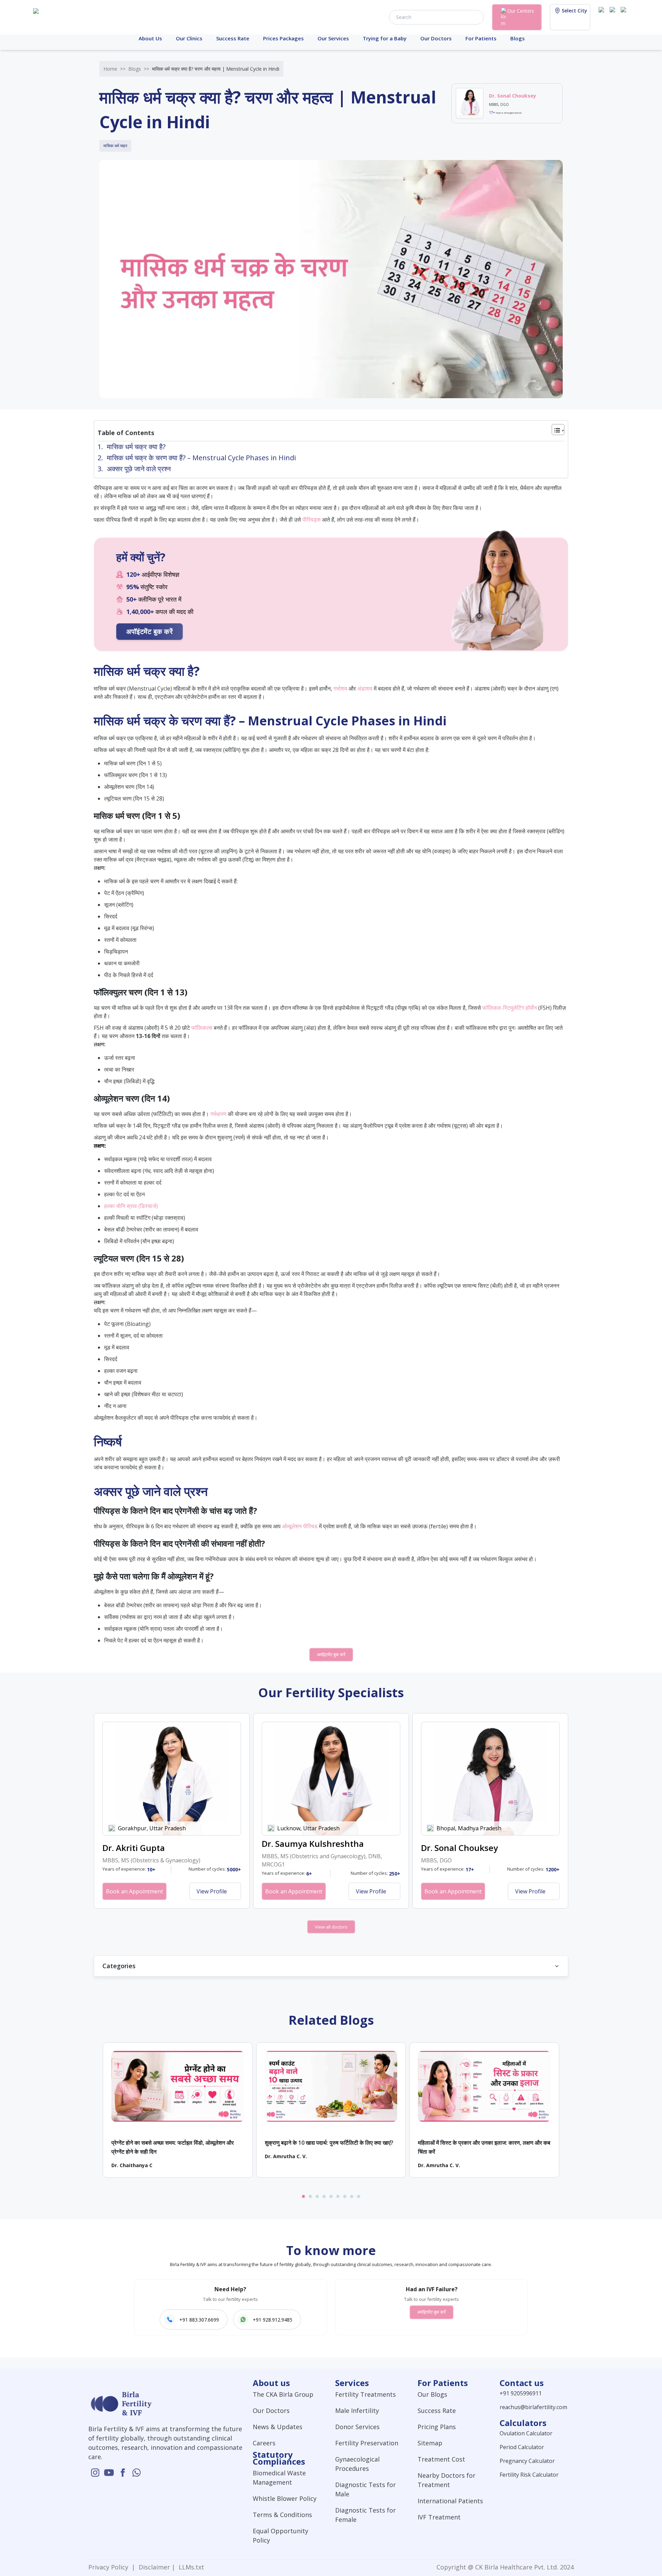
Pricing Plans (437, 2427)
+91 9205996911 (521, 2393)
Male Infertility (357, 2411)
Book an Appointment (134, 1891)
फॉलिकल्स (202, 1028)
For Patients (481, 38)
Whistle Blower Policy (285, 2498)
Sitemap (430, 2443)
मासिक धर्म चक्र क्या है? (136, 447)
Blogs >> (139, 69)
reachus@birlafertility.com (533, 2407)
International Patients (450, 2501)
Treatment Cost (441, 2459)
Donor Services (357, 2427)
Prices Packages (283, 38)
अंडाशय (365, 688)
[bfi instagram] (603, 17)
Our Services (333, 38)
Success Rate (233, 38)
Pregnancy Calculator (527, 2461)
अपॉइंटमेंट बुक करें (149, 631)
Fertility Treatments (365, 2394)
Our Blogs (432, 2394)
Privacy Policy (110, 2567)
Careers (264, 2443)
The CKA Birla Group (283, 2394)
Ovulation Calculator (526, 2433)
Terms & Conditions (282, 2515)
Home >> (114, 69)
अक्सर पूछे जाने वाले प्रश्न (139, 469)
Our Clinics (189, 38)
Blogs (518, 38)
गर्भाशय (340, 688)
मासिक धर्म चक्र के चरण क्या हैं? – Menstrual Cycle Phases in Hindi (201, 458)
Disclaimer (153, 2567)
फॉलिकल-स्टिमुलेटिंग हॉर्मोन (510, 1008)
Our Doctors (436, 38)
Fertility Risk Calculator (529, 2475)
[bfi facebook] (625, 17)
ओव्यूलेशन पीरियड (300, 1526)
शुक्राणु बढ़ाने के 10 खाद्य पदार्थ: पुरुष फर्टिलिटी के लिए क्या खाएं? (329, 2143)
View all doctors (331, 1927)
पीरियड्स (312, 520)
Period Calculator (522, 2447)
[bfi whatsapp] (137, 2473)
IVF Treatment (439, 2517)
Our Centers (521, 11)
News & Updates (278, 2427)
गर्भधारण (218, 1114)
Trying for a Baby (385, 38)
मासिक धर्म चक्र (115, 146)
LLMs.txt (190, 2567)
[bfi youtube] (614, 17)
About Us (150, 38)
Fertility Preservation (367, 2443)
